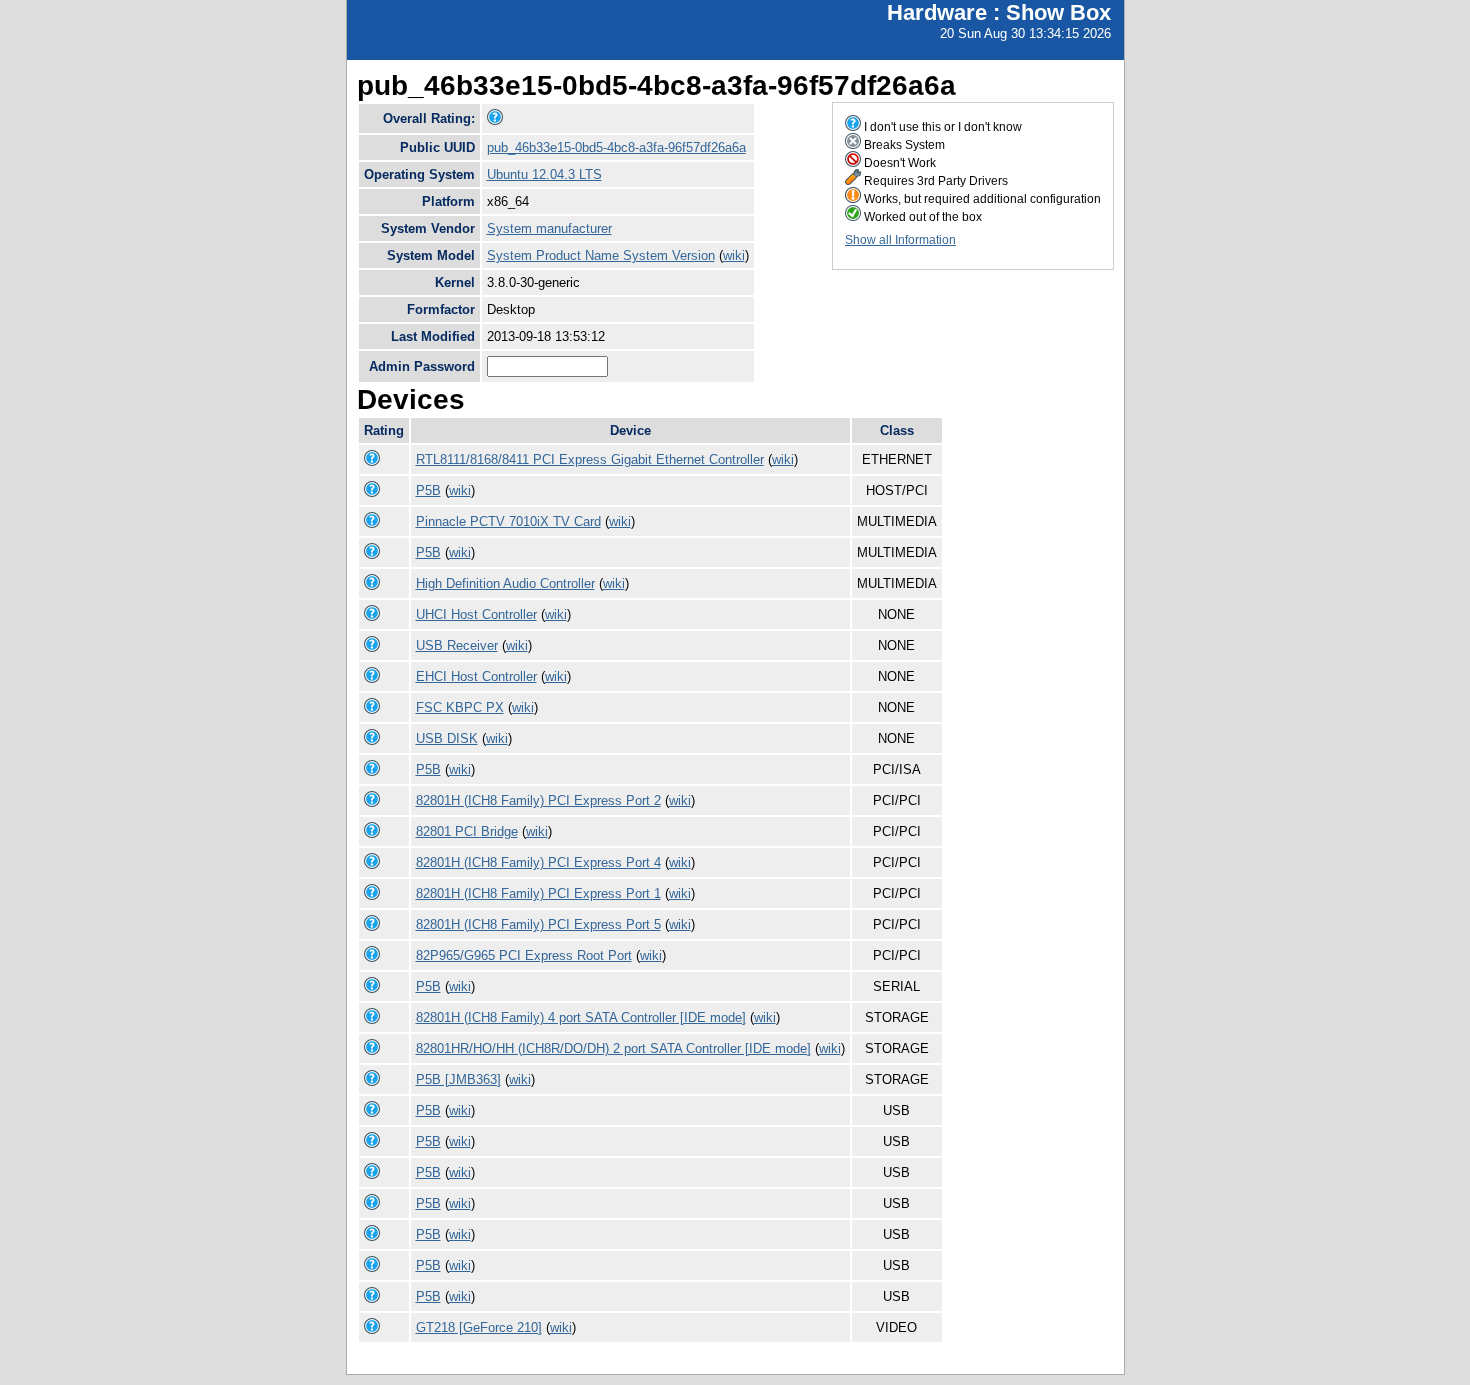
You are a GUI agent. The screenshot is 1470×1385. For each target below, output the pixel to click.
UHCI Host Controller (476, 614)
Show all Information (900, 240)
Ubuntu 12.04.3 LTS (544, 174)
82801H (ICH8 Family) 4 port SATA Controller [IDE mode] (581, 1017)
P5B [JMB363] (458, 1079)
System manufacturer (549, 228)
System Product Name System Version (601, 255)
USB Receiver (457, 645)
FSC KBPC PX (460, 707)
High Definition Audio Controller (505, 583)
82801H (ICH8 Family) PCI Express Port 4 (538, 862)
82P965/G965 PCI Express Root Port (524, 955)
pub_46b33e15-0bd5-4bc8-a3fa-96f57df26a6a (616, 147)
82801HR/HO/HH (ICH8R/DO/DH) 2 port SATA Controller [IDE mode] (613, 1048)
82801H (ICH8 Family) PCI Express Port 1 (538, 893)
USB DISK (447, 738)
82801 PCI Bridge (467, 831)
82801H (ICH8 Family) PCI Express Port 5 (538, 924)
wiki (734, 255)
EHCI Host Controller (476, 676)
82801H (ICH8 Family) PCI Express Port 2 (538, 800)
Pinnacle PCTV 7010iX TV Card (508, 521)
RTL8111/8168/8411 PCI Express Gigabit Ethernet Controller (590, 459)
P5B (428, 490)
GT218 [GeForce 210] (479, 1327)
